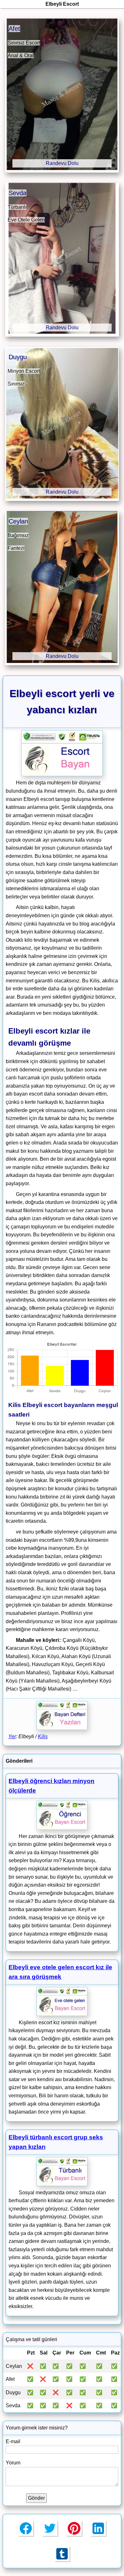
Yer (12, 1736)
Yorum (13, 2463)
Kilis (43, 1736)
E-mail (13, 2441)
